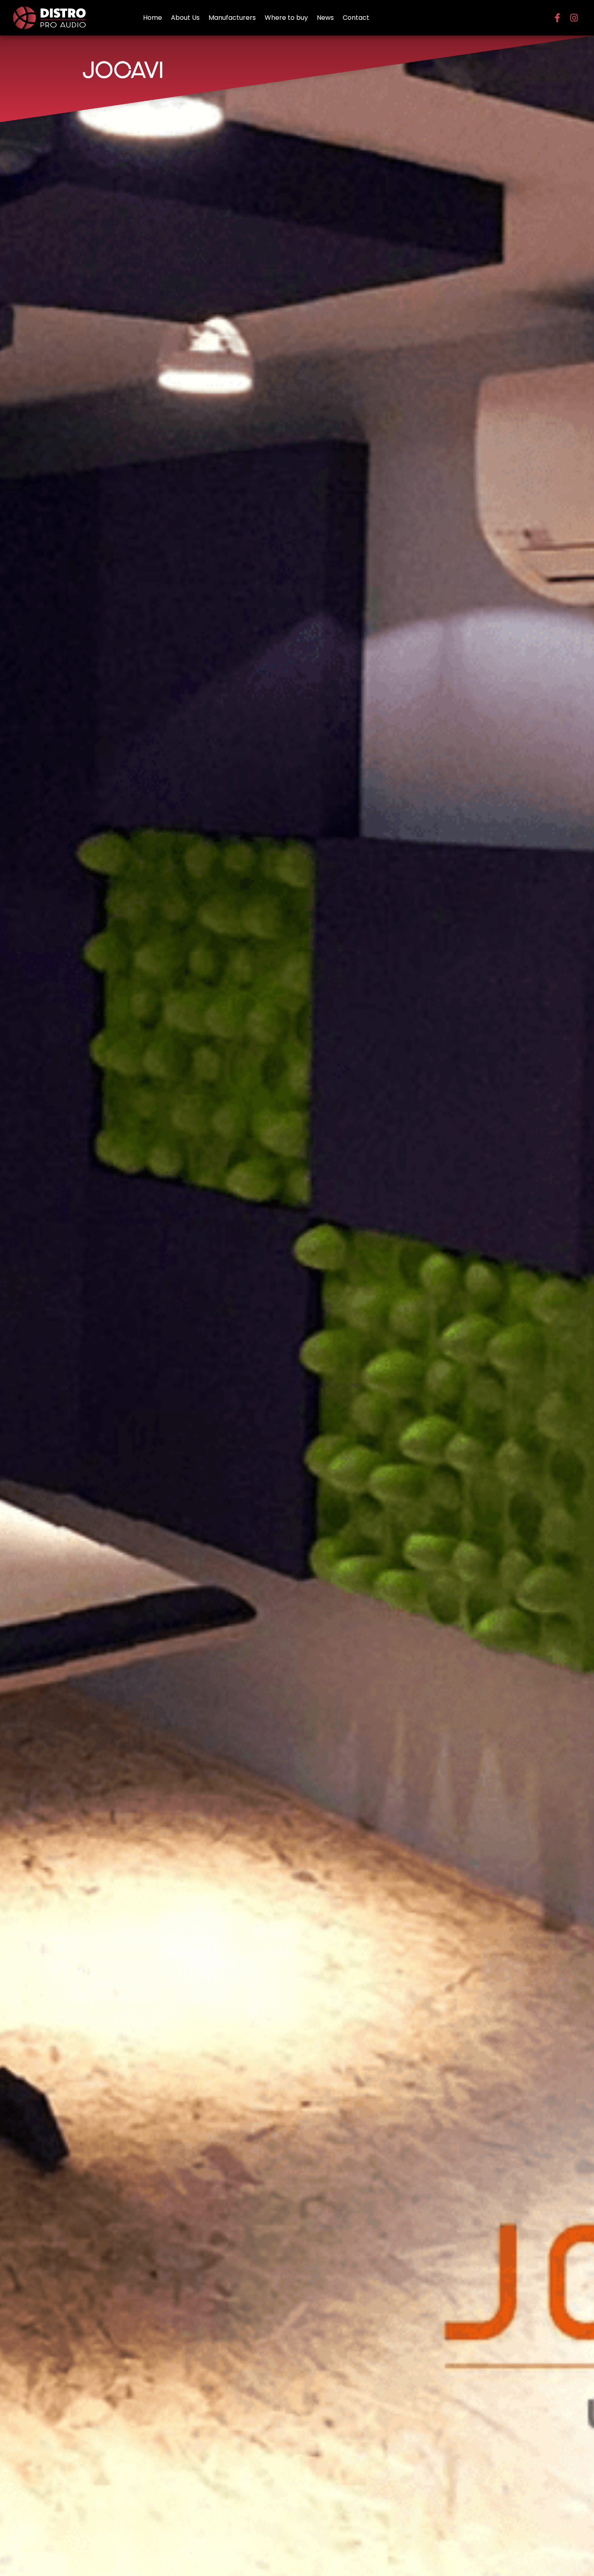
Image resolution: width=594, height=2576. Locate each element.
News (325, 18)
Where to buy (286, 18)
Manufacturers (232, 18)
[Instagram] (574, 18)
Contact (356, 18)
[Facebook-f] (557, 18)
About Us (185, 18)
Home (153, 18)
